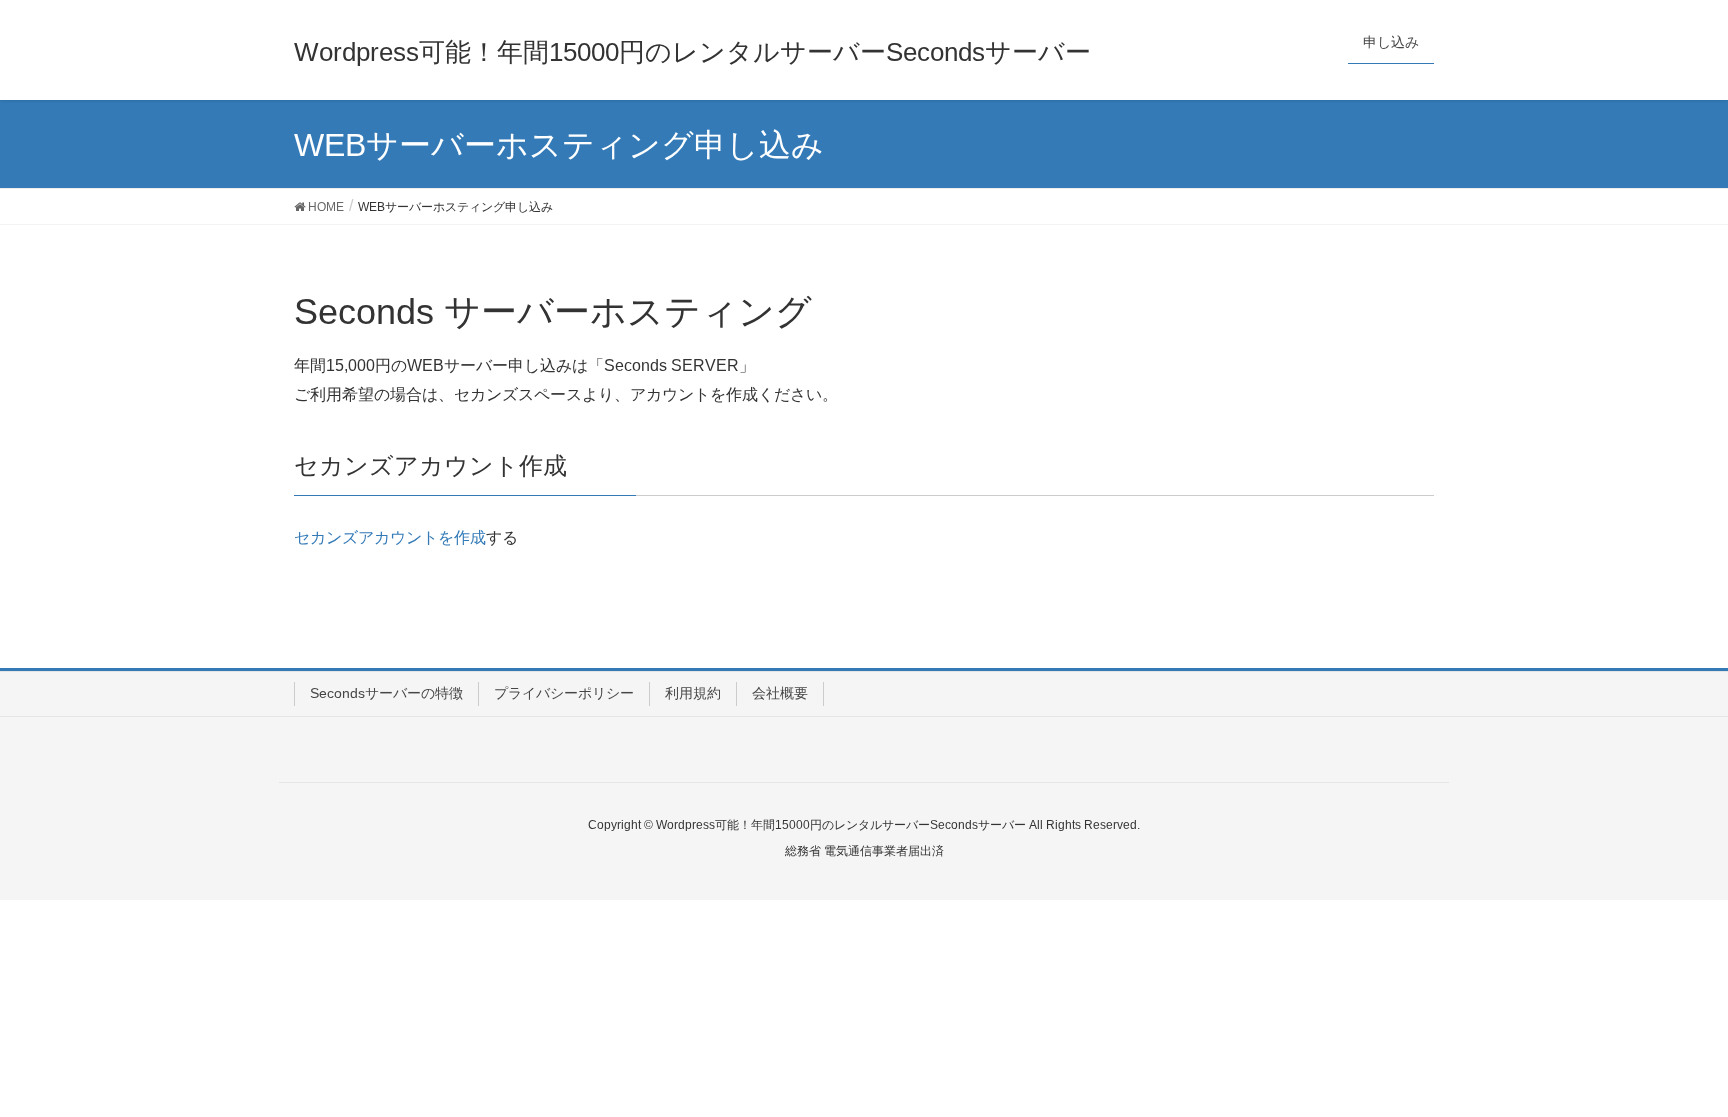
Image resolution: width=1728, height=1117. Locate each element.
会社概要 (780, 693)
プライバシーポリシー (564, 693)
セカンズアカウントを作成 (390, 537)
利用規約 (693, 693)
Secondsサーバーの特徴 (386, 693)
